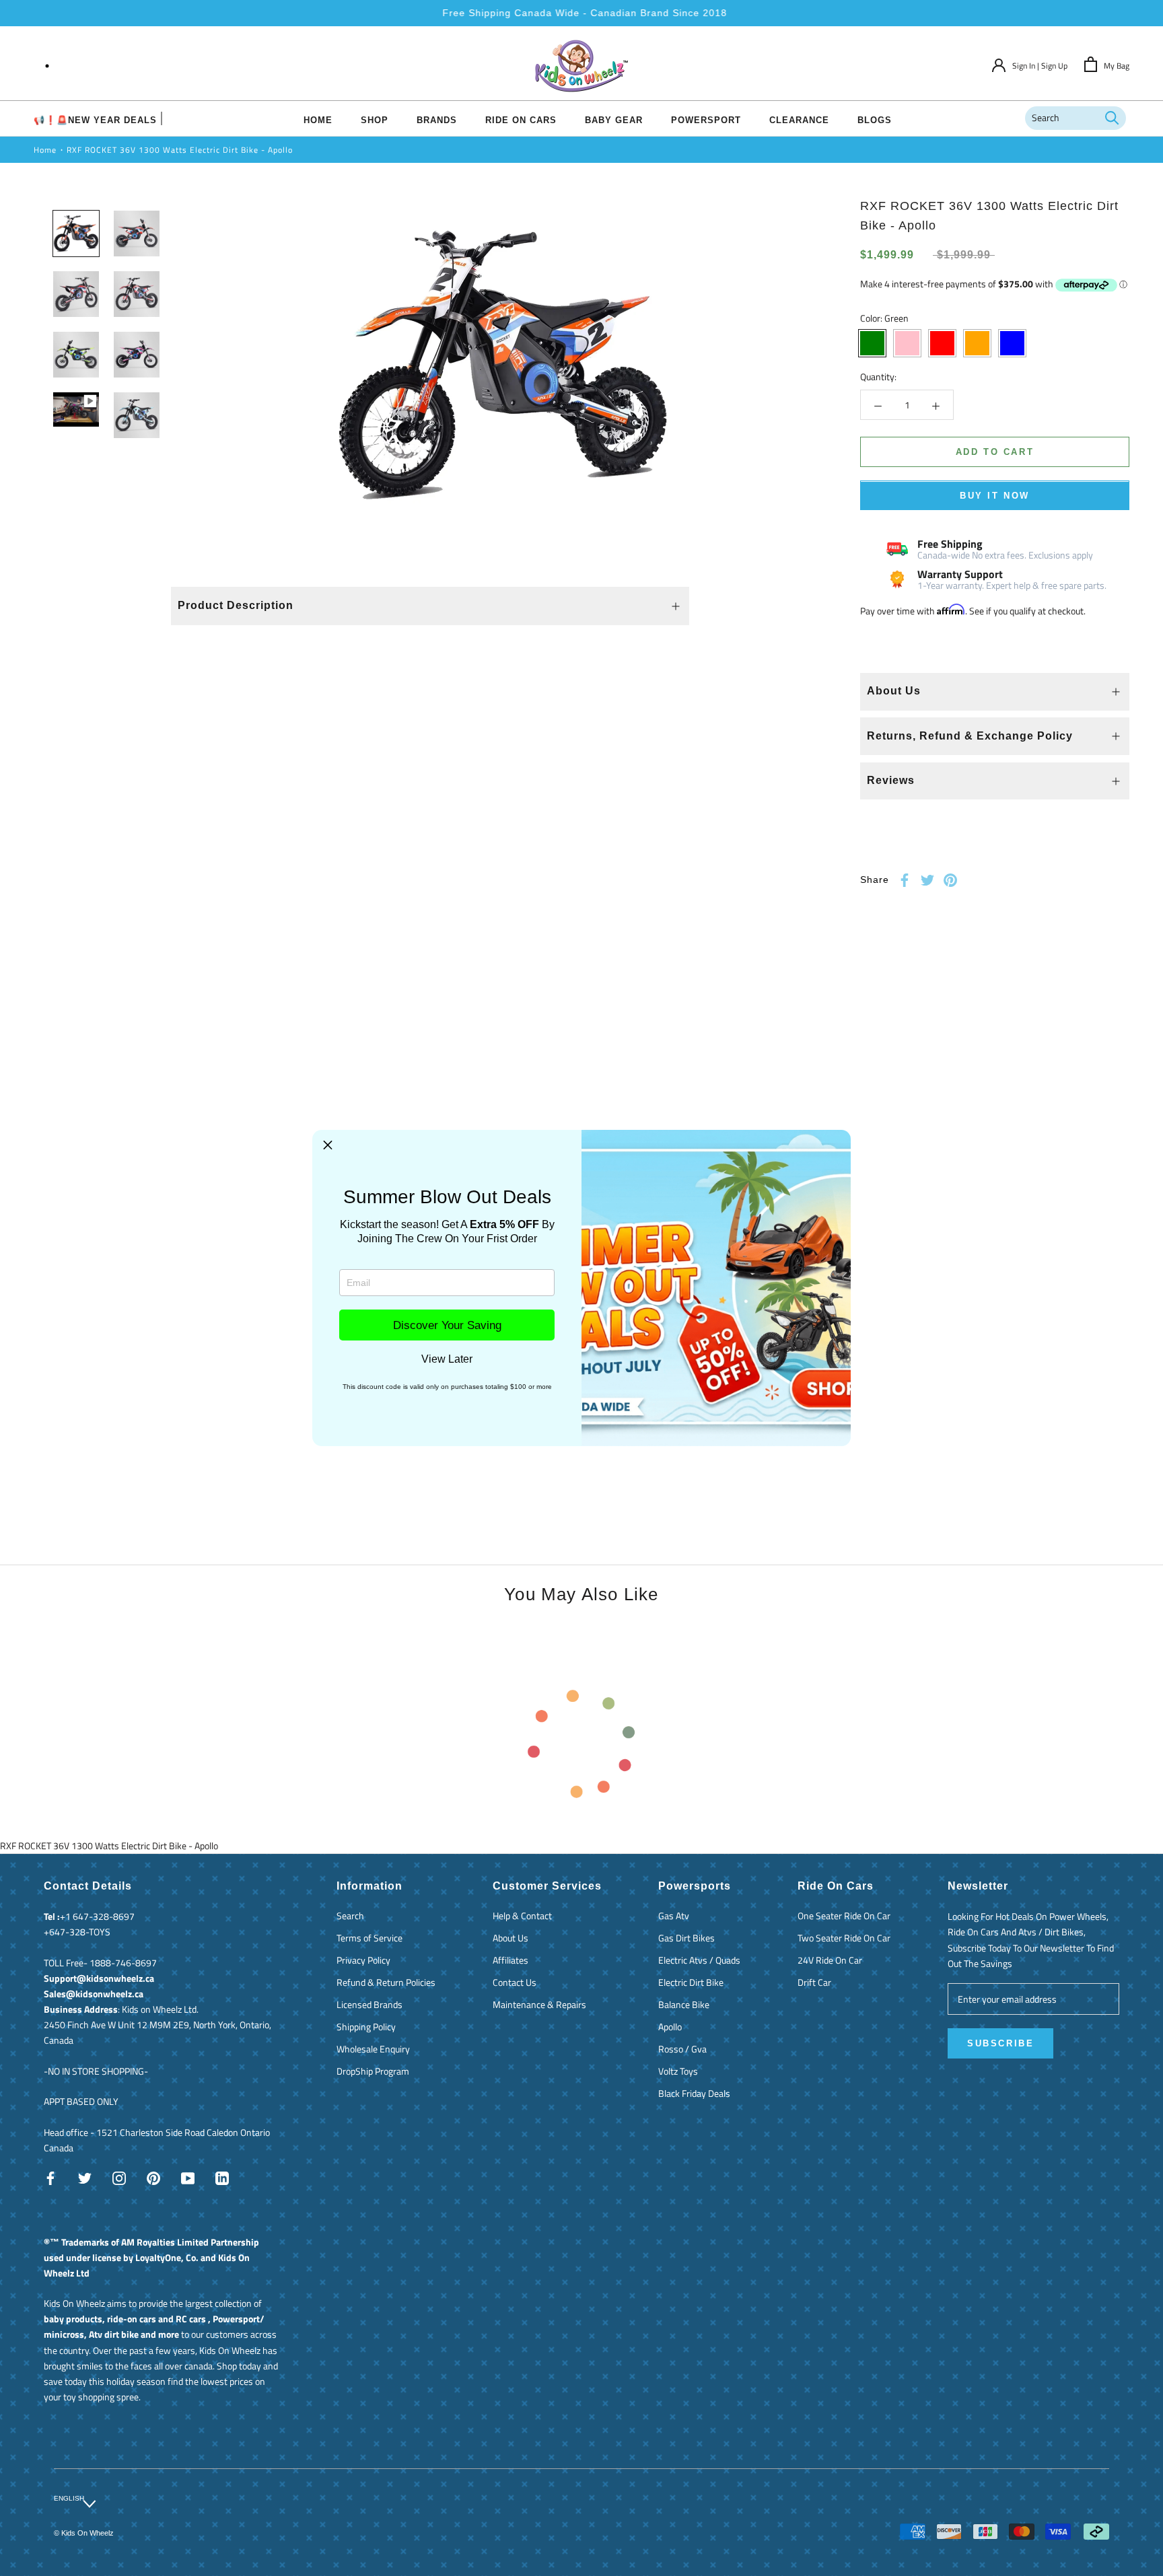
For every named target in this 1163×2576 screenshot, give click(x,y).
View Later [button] (447, 1359)
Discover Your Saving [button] (447, 1325)
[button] (328, 1145)
